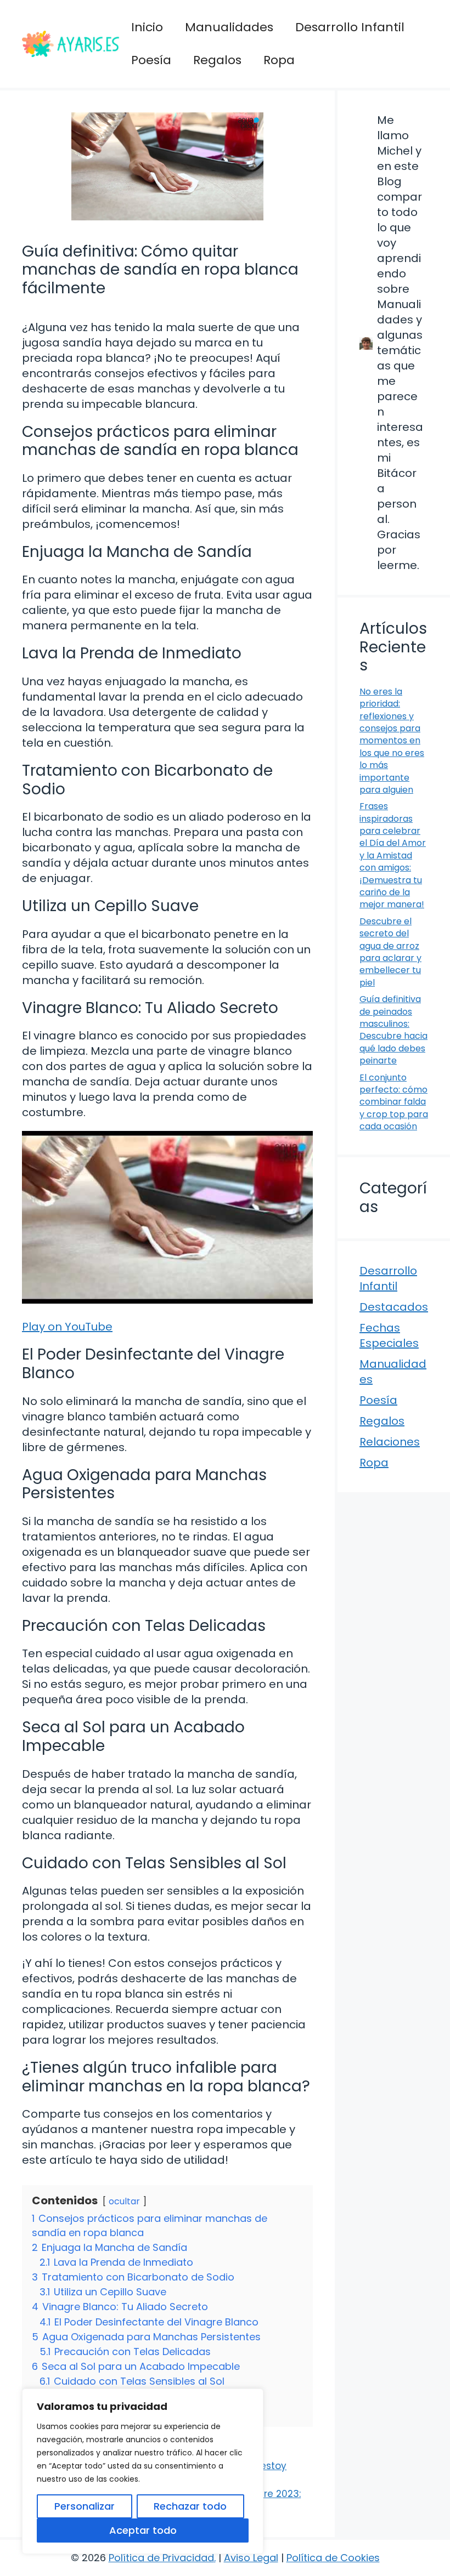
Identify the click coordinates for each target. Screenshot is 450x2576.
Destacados (394, 1307)
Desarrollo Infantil (350, 27)
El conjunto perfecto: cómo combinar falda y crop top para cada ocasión (394, 1102)
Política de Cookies (333, 2558)
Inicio (147, 27)
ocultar (124, 2201)
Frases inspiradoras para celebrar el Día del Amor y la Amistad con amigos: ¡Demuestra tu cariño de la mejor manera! (393, 855)
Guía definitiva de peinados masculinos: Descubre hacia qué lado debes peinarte (393, 1030)
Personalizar (85, 2506)
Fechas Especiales (389, 1335)
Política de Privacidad (161, 2558)
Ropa (279, 60)
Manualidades (229, 27)
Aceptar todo (143, 2530)
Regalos (217, 60)
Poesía (151, 60)
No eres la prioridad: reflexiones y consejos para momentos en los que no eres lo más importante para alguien (392, 741)
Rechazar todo (190, 2506)
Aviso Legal (251, 2558)
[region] (143, 2471)
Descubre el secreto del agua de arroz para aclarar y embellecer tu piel (390, 952)
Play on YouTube (67, 1327)
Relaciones (390, 1442)
